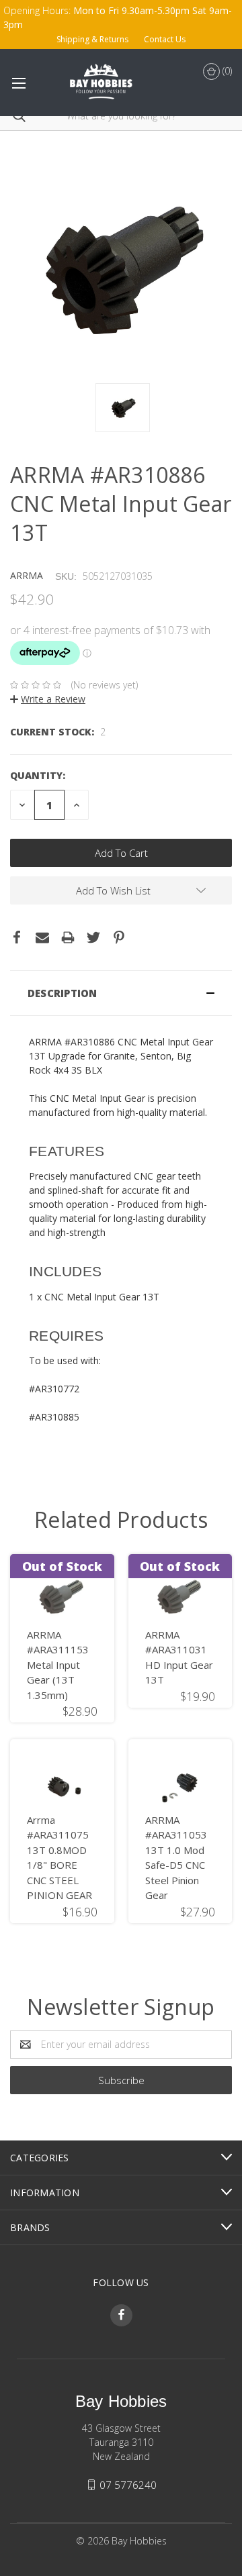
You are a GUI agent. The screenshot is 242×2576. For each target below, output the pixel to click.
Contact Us (165, 39)
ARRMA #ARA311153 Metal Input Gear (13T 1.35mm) (58, 1665)
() (226, 71)
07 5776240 (128, 2485)
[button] (121, 993)
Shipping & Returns (92, 39)
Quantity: (38, 775)
